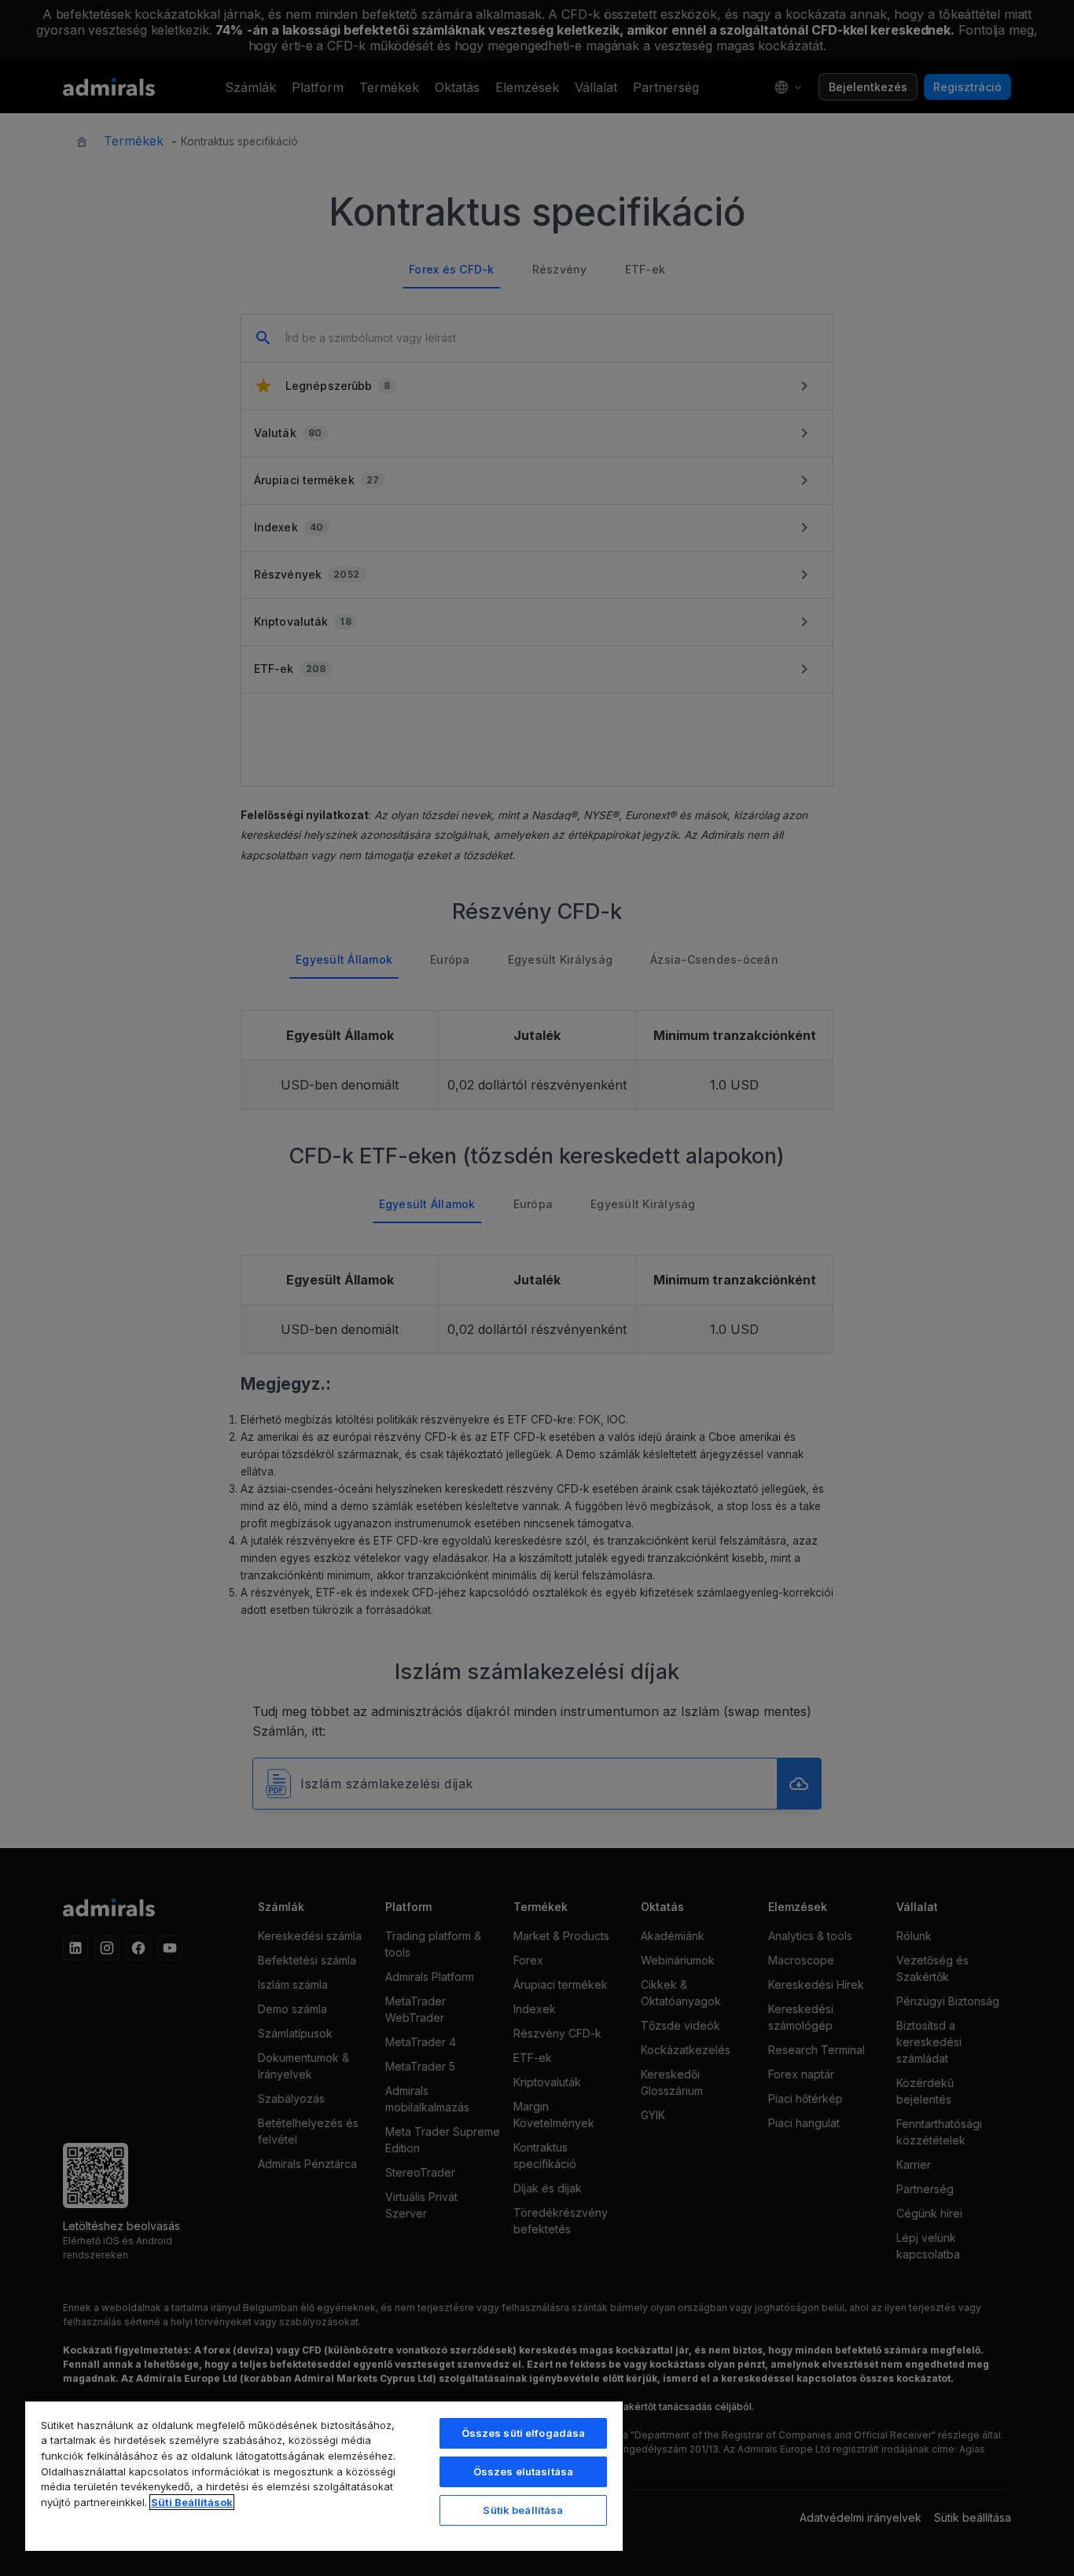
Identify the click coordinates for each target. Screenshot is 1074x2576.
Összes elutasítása (523, 2471)
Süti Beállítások (192, 2502)
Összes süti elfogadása (524, 2433)
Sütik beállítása (523, 2510)
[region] (324, 2475)
